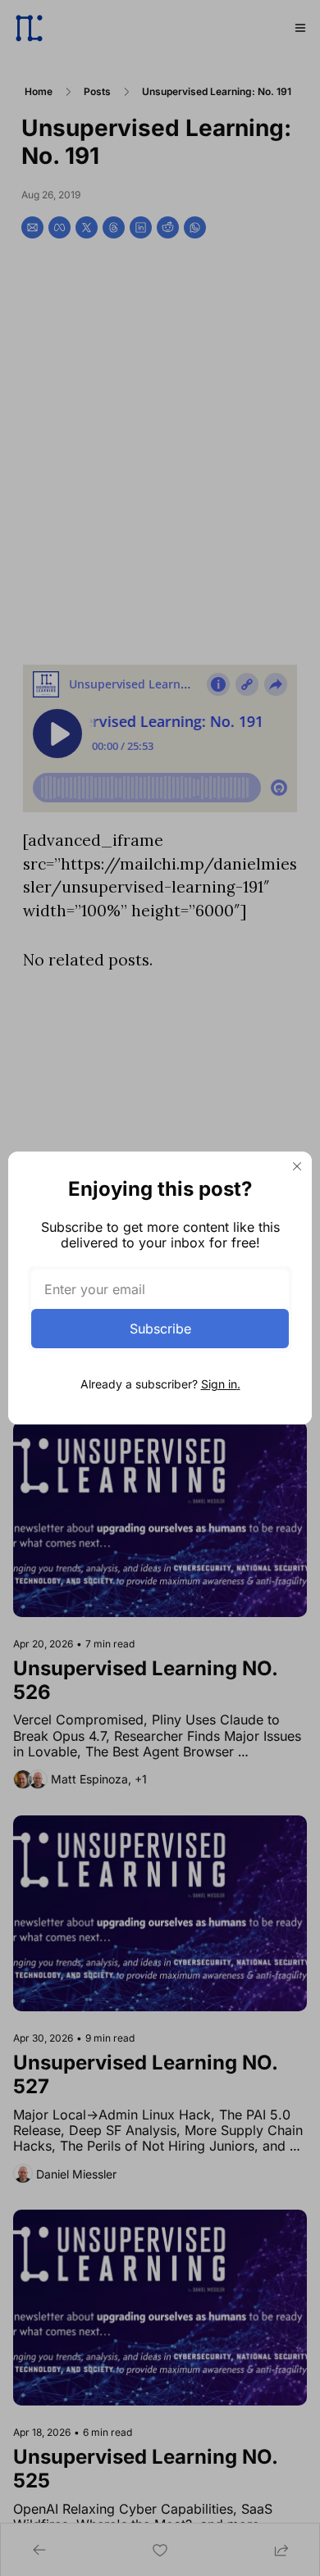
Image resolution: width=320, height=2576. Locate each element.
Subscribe (160, 1329)
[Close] (297, 1166)
